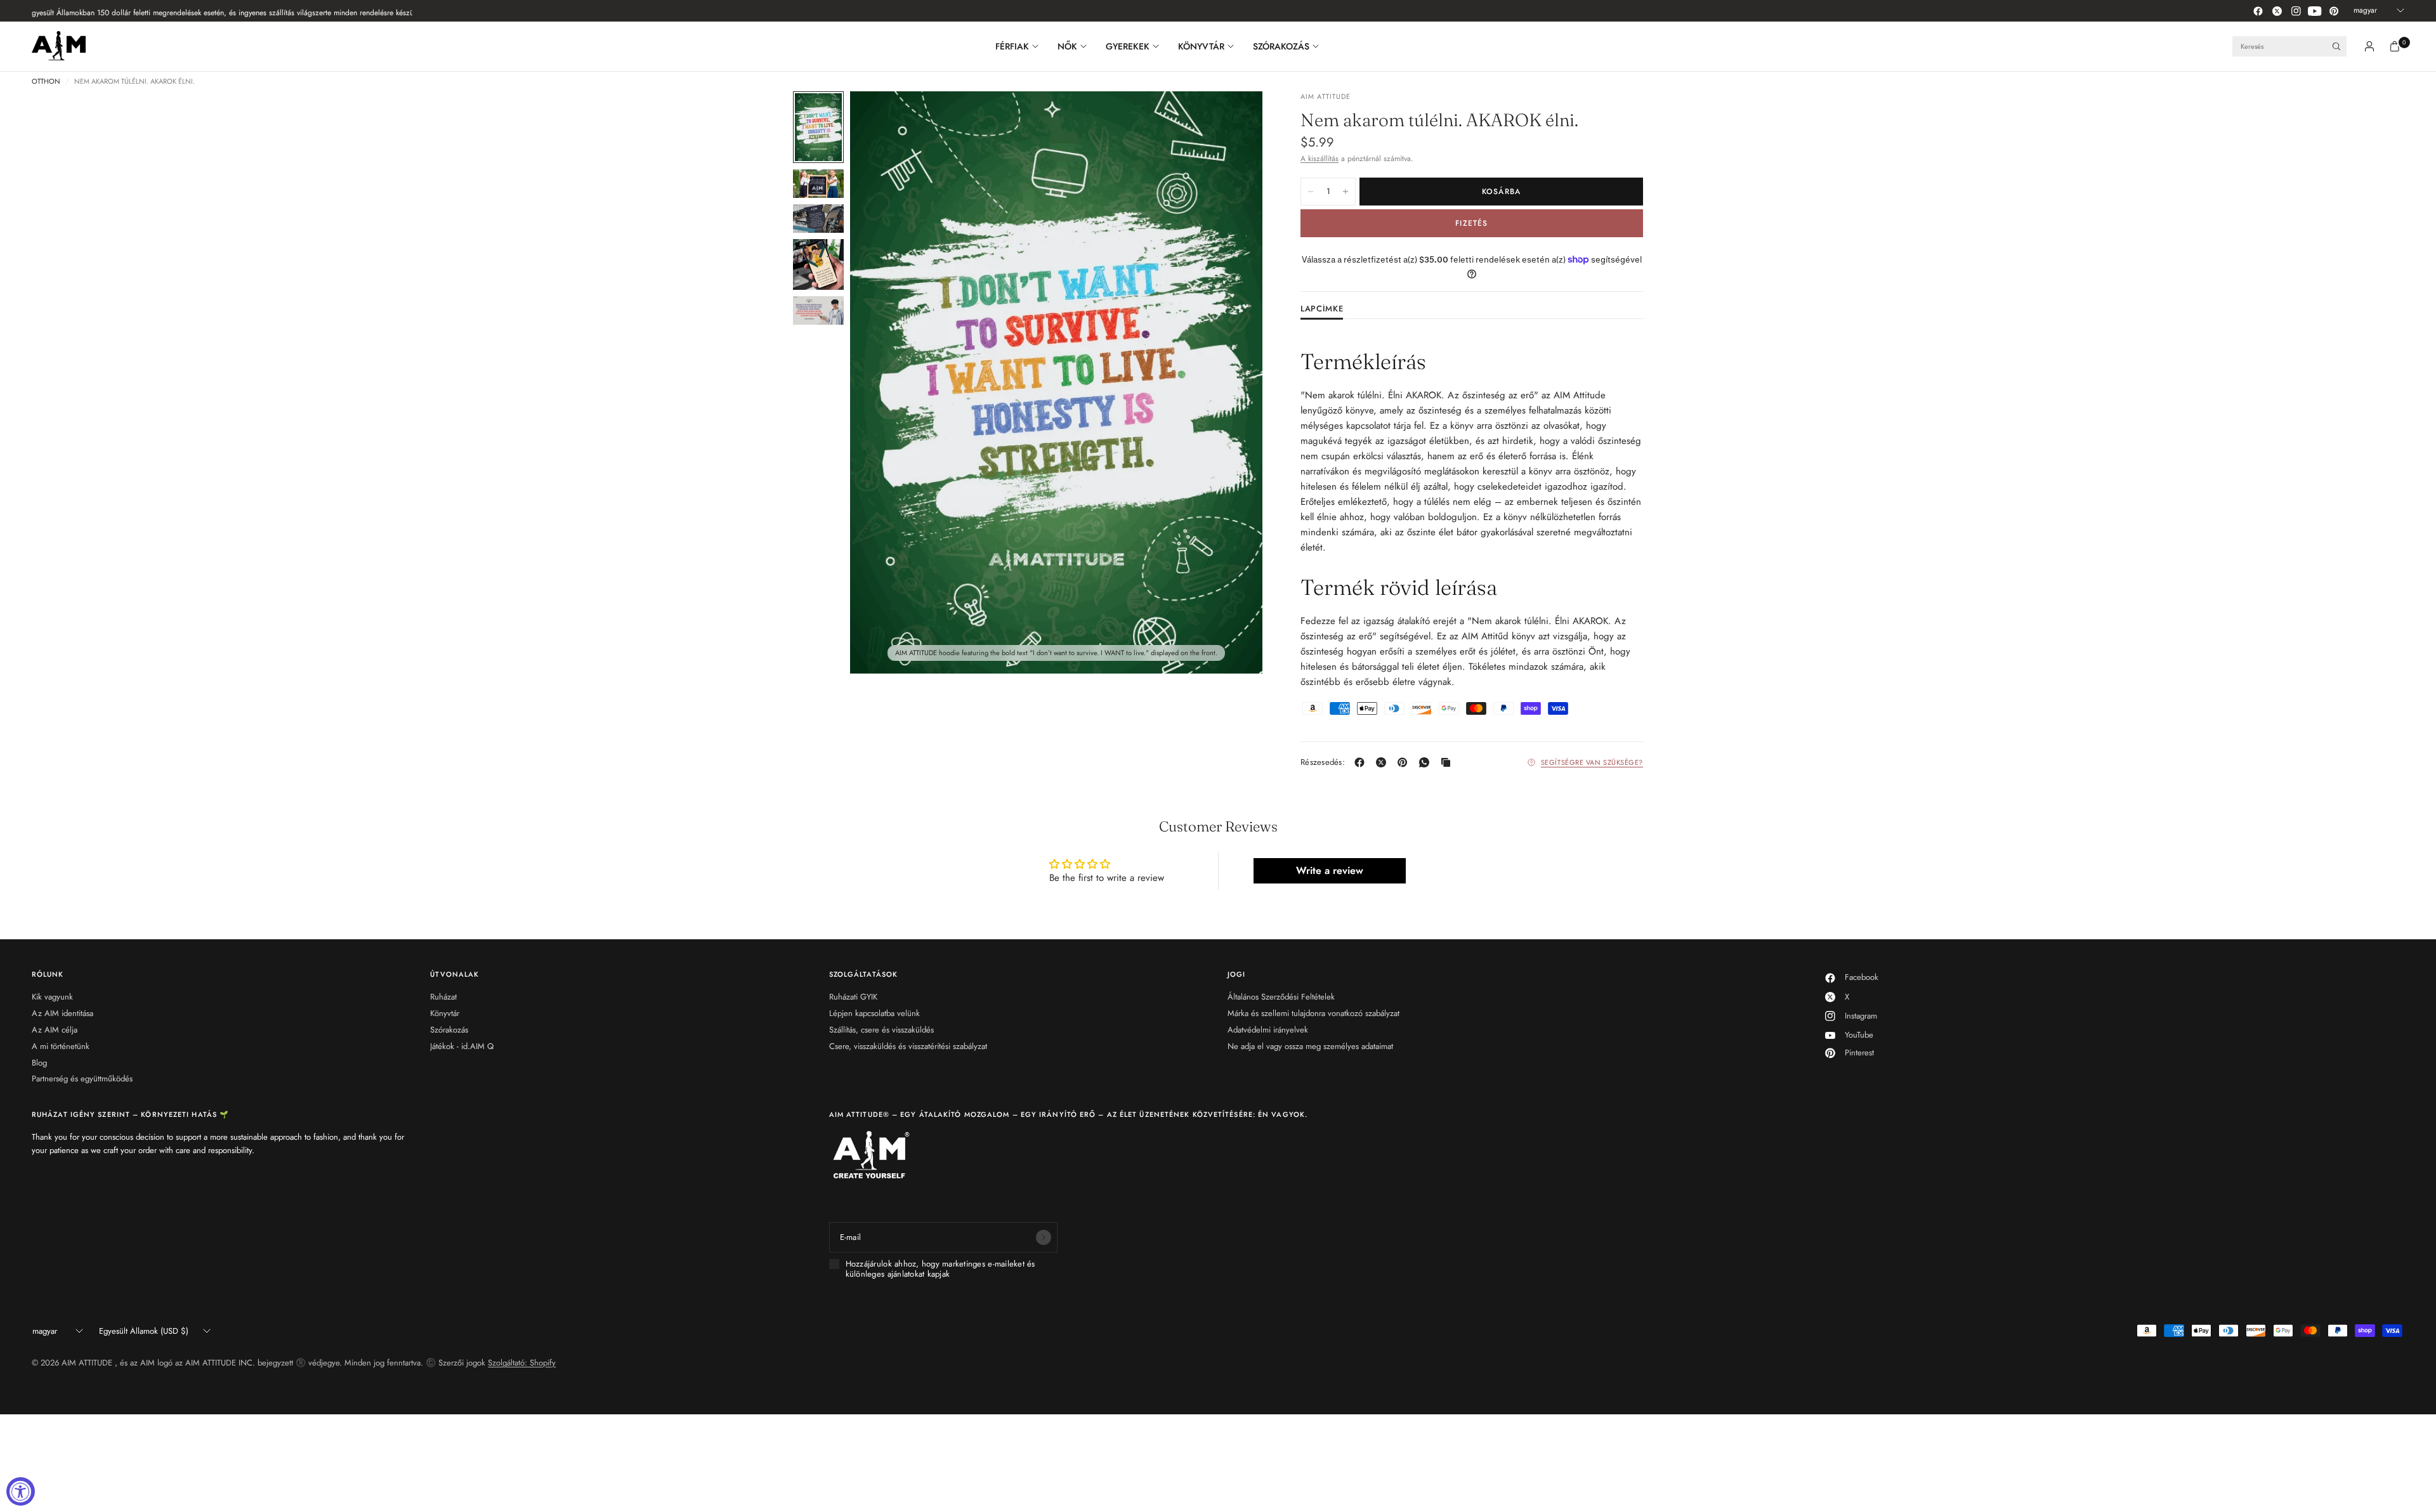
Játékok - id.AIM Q (462, 1046)
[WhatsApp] (1427, 762)
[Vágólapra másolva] (1448, 762)
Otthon (46, 81)
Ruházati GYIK (853, 997)
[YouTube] (2315, 11)
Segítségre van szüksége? (1592, 762)
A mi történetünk (61, 1046)
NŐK (1067, 46)
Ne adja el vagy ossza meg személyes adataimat (1310, 1046)
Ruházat (443, 997)
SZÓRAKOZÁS (1281, 46)
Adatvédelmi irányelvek (1268, 1030)
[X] (1384, 762)
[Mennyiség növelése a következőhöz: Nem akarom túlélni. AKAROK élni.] (1346, 192)
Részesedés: (1323, 762)
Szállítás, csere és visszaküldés (881, 1030)
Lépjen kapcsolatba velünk (874, 1013)
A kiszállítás (1319, 159)
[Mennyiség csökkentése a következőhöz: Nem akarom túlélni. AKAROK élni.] (1311, 192)
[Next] (1230, 382)
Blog (39, 1063)
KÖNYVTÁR (1201, 46)
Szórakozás (449, 1030)
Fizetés (1471, 223)
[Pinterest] (2334, 11)
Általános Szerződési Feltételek (1281, 997)
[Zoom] (1236, 118)
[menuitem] (1022, 46)
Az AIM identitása (62, 1013)
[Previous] (882, 382)
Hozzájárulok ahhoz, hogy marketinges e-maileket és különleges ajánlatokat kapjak (940, 1269)
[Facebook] (2258, 11)
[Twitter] (2277, 11)
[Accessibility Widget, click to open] (21, 1491)
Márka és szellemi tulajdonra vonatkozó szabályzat (1313, 1013)
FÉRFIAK (1012, 46)
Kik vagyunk (52, 997)
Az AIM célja (55, 1030)
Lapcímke (1322, 310)
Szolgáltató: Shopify (522, 1363)
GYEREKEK (1128, 46)
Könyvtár (445, 1013)
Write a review (1330, 870)
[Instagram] (2296, 11)
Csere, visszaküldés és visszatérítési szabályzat (908, 1046)
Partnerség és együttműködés (82, 1079)
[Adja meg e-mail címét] (1044, 1237)
